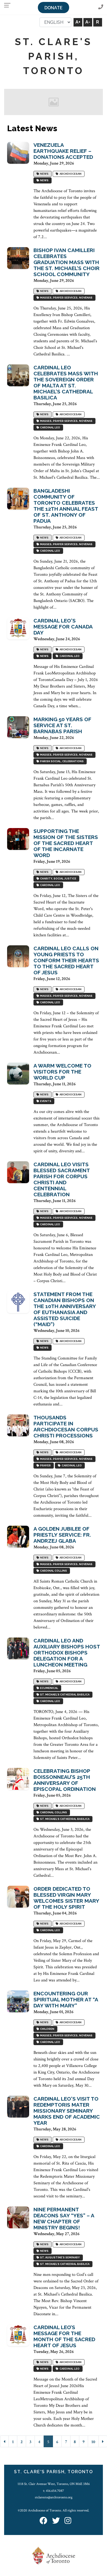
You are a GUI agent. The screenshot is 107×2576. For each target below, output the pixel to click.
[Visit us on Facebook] (43, 2521)
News (44, 174)
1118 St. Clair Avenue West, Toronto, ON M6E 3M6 (54, 2484)
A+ (78, 22)
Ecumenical (49, 1688)
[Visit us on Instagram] (68, 2521)
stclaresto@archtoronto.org (54, 2497)
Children (47, 2029)
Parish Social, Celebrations (61, 761)
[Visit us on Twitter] (56, 2521)
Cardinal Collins (53, 1571)
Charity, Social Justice (58, 878)
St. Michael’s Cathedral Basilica (64, 1695)
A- (88, 22)
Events (45, 1101)
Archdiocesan (70, 174)
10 (93, 2442)
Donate (54, 8)
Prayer (45, 1465)
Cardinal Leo (50, 427)
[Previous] (4, 2441)
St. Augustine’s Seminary (59, 2257)
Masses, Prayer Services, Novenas (66, 298)
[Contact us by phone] (101, 7)
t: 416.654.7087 (54, 2491)
